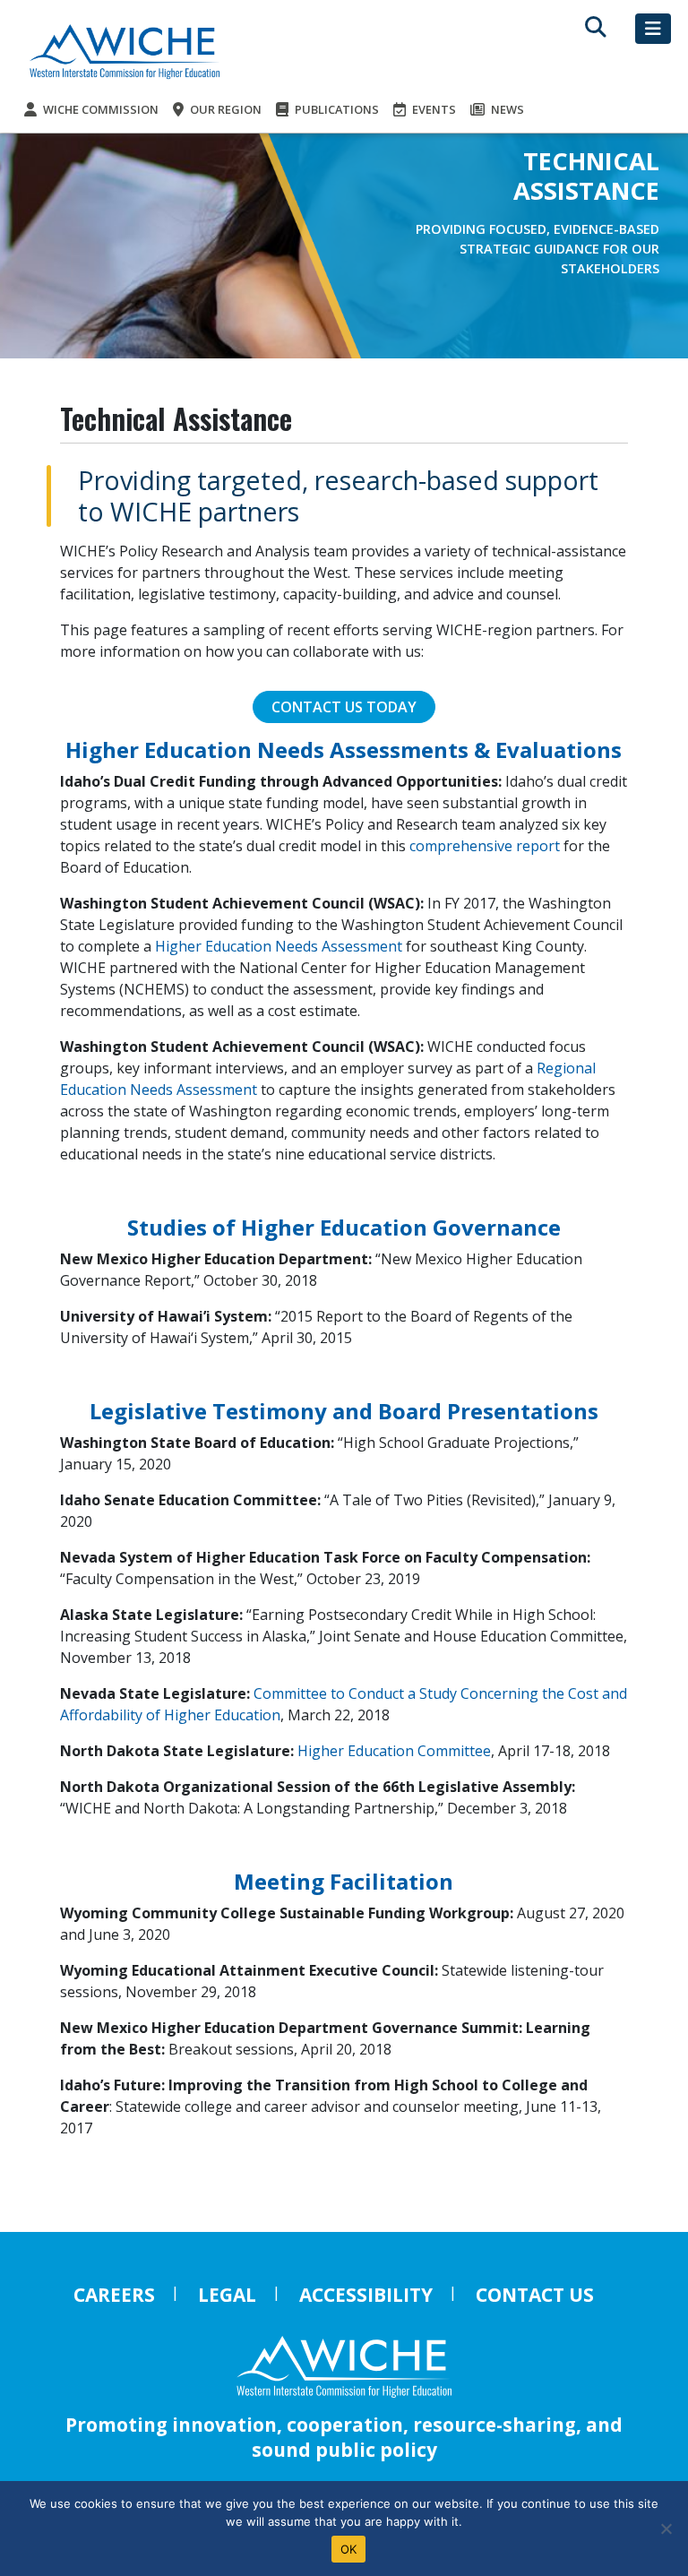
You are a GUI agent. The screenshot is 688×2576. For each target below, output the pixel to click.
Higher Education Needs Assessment (279, 946)
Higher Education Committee (394, 1751)
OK (349, 2549)
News (506, 109)
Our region (224, 109)
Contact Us (535, 2295)
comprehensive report (485, 846)
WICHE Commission (99, 109)
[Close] (666, 2529)
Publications (335, 109)
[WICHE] (125, 51)
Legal (227, 2295)
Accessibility (366, 2295)
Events (433, 109)
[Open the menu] (653, 29)
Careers (114, 2295)
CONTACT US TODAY (344, 707)
